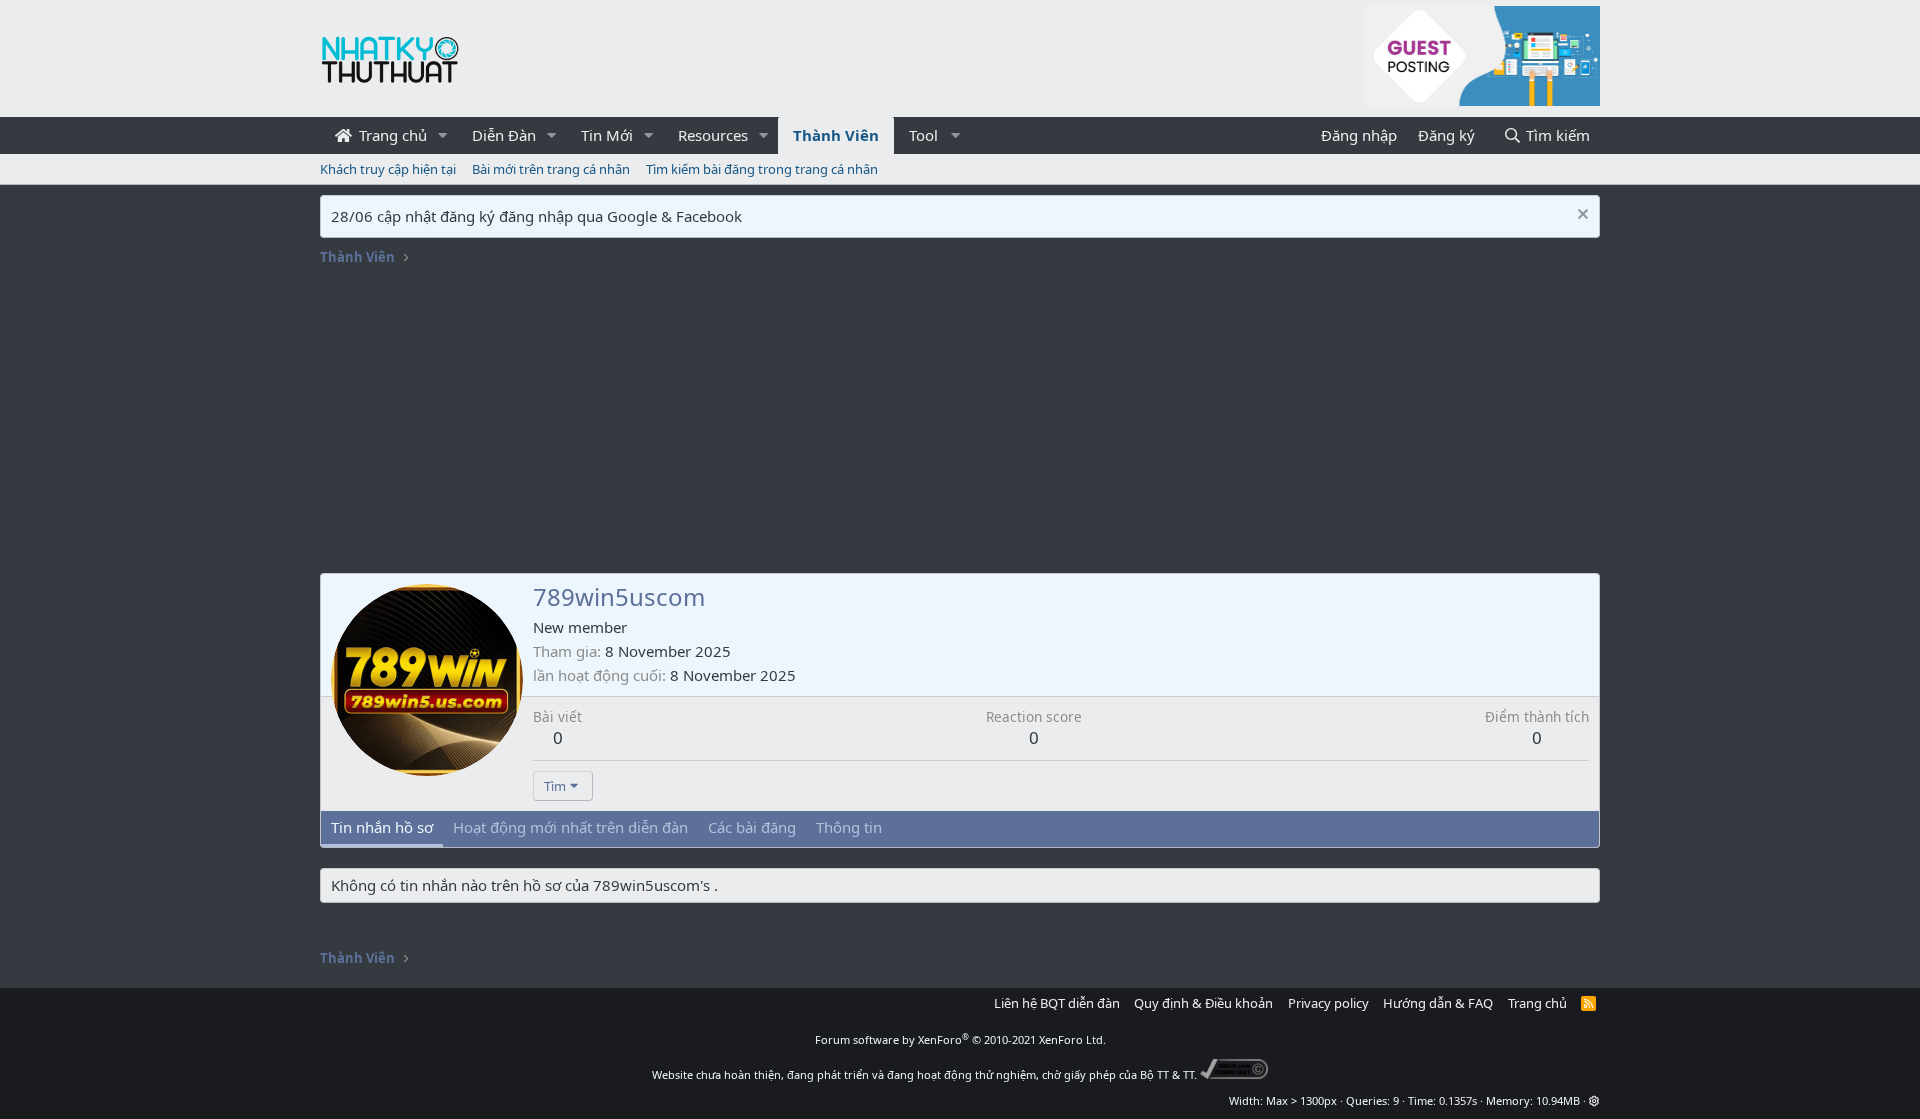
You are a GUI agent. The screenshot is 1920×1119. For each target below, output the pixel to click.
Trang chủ (391, 135)
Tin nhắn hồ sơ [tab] (382, 827)
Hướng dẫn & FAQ (1438, 1003)
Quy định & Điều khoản (1203, 1003)
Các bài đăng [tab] (752, 827)
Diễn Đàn (504, 135)
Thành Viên (836, 135)
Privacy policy (1328, 1003)
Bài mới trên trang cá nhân (551, 169)
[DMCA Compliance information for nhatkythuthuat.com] (1234, 1074)
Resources (713, 135)
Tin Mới (607, 135)
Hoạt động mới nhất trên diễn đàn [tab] (570, 827)
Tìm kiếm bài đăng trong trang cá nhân (762, 169)
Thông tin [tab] (849, 827)
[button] (443, 135)
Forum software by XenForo (960, 1039)
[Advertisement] (960, 423)
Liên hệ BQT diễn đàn (1057, 1003)
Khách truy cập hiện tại (388, 169)
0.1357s (1458, 1100)
